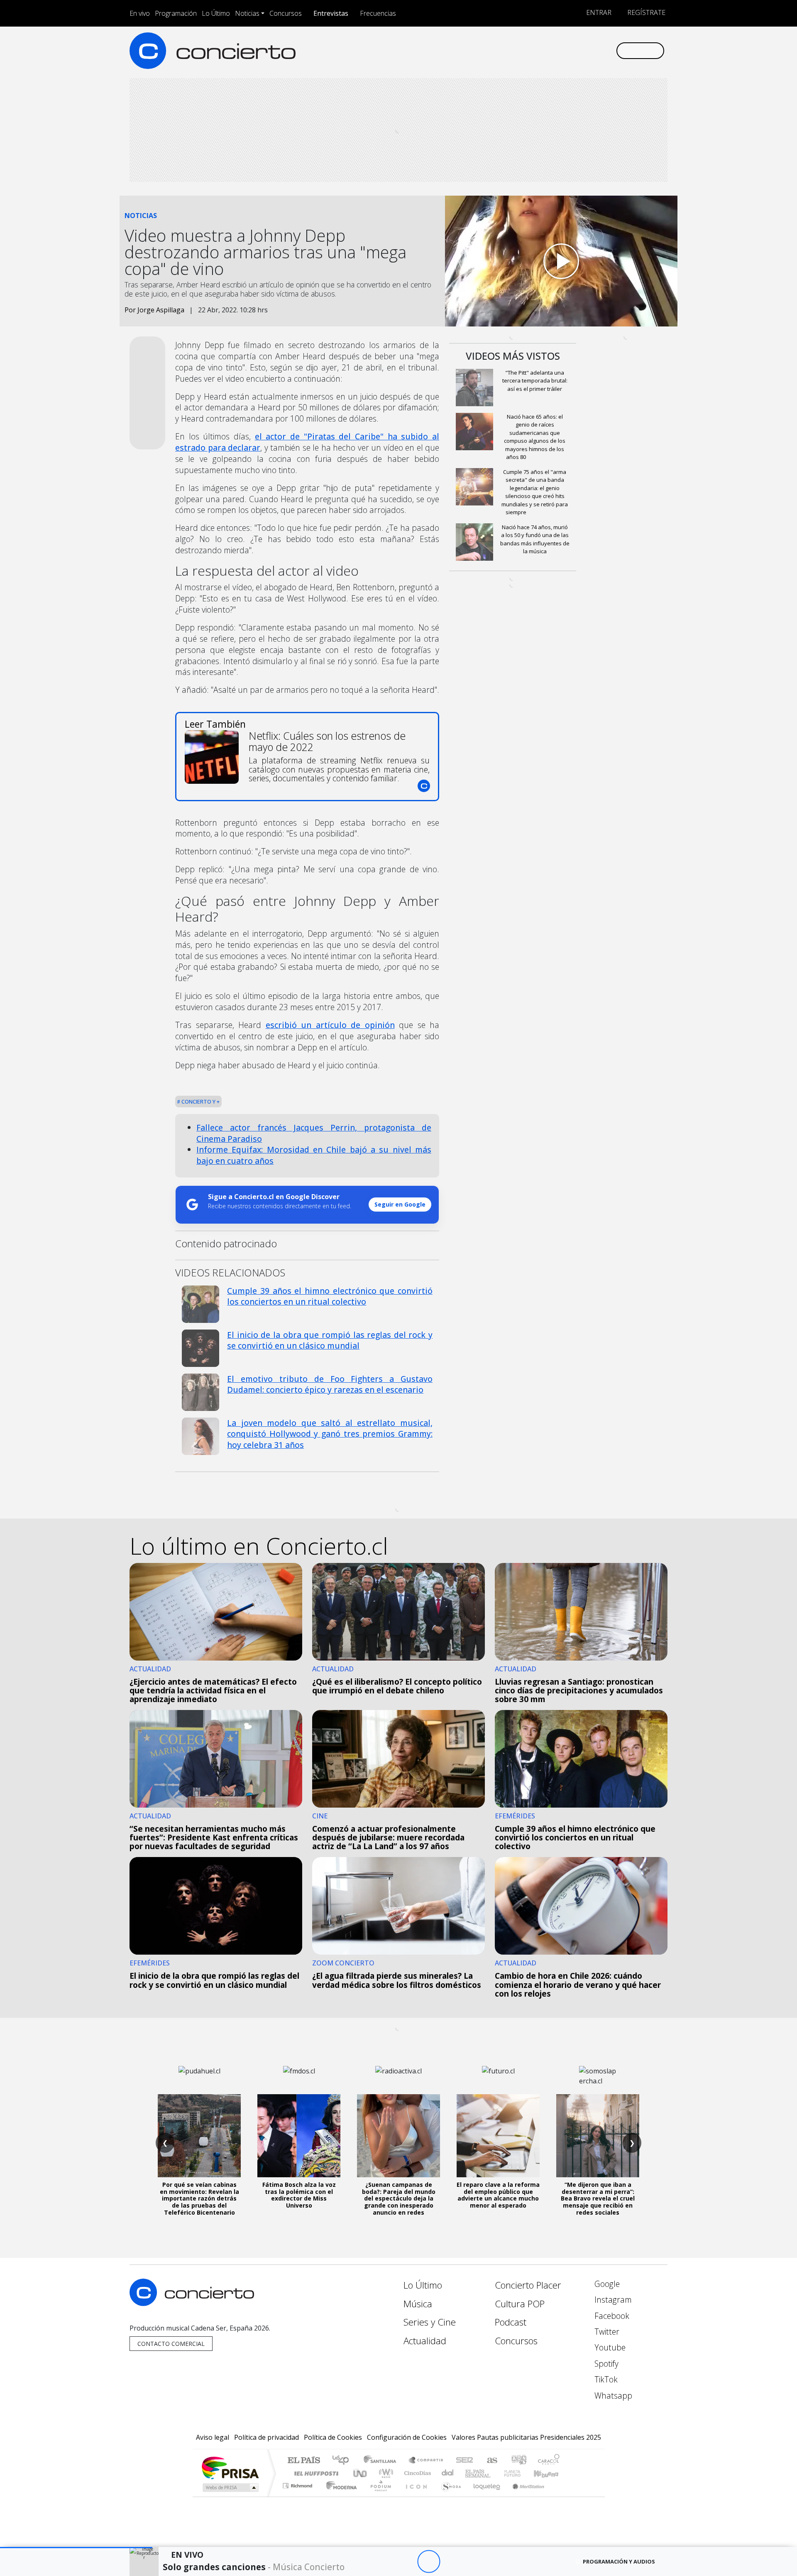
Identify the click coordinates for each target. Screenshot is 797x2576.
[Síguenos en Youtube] (568, 50)
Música (418, 2304)
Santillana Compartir (426, 2461)
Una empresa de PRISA (230, 2467)
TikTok (605, 2379)
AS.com (491, 2461)
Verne (495, 2473)
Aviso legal (213, 2437)
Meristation (524, 2496)
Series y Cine (430, 2322)
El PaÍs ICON (415, 2496)
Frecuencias (378, 13)
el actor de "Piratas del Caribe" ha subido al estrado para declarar (307, 442)
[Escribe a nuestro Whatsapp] (609, 50)
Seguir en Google (400, 1204)
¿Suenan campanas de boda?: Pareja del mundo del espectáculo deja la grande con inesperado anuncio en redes (399, 2198)
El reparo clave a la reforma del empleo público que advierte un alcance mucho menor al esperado (498, 2195)
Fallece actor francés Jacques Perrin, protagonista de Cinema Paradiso (314, 1133)
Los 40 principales (343, 2461)
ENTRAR (598, 12)
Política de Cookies (333, 2437)
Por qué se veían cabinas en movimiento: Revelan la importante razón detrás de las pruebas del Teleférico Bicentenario (199, 2198)
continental (448, 2473)
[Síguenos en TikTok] (595, 50)
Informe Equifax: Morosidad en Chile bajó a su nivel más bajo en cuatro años (314, 1155)
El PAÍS (304, 2461)
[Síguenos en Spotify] (582, 50)
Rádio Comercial (561, 2496)
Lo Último (216, 13)
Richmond (298, 2496)
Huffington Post (315, 2473)
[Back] (383, 2562)
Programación (176, 13)
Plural (378, 2496)
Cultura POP (520, 2304)
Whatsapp (612, 2396)
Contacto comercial (171, 2344)
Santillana (382, 2461)
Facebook (611, 2316)
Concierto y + (200, 1102)
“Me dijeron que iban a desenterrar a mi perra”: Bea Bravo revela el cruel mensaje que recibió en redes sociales (598, 2198)
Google (606, 2284)
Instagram (612, 2300)
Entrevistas (331, 13)
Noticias (247, 13)
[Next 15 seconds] (451, 2562)
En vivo (140, 13)
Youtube (609, 2347)
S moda (448, 2496)
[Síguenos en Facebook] (541, 50)
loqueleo (484, 2496)
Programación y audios (619, 2561)
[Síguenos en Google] (513, 50)
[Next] (474, 2562)
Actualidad (425, 2341)
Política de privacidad (266, 2437)
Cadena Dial (520, 2473)
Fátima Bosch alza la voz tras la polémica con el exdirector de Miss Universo (299, 2195)
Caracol (549, 2461)
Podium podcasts (298, 2484)
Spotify (605, 2364)
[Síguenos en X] (554, 50)
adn (518, 2461)
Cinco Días (416, 2473)
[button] (76, 2548)
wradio (385, 2473)
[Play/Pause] (429, 2562)
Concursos (286, 13)
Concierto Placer (528, 2285)
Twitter (606, 2332)
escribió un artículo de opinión (330, 1025)
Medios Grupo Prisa (230, 2488)
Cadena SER (465, 2461)
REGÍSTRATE (645, 12)
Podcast (511, 2322)
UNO (361, 2473)
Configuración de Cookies (407, 2437)
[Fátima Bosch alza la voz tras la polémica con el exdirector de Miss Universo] (299, 2136)
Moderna (339, 2496)
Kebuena (550, 2473)
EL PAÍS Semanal (470, 2473)
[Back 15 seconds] (406, 2562)
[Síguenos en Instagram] (527, 50)
